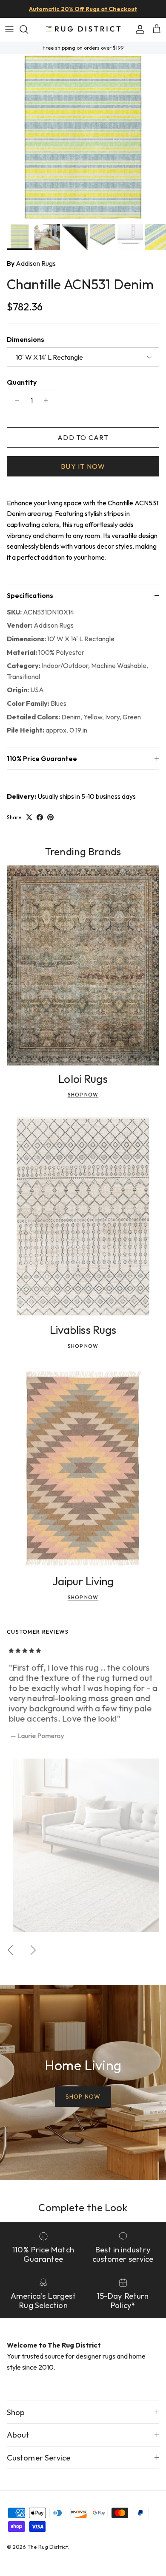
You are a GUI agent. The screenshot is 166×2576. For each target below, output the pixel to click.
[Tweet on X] (29, 817)
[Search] (28, 29)
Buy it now (83, 466)
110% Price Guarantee (42, 758)
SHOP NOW (83, 2097)
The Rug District (48, 2547)
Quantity (22, 382)
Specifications (30, 595)
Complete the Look (83, 2207)
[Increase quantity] (48, 400)
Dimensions (26, 339)
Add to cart (83, 437)
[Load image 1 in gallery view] (83, 137)
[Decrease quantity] (15, 400)
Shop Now (83, 1095)
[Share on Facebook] (40, 817)
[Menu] (9, 29)
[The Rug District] (83, 30)
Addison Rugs (36, 263)
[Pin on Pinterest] (50, 817)
